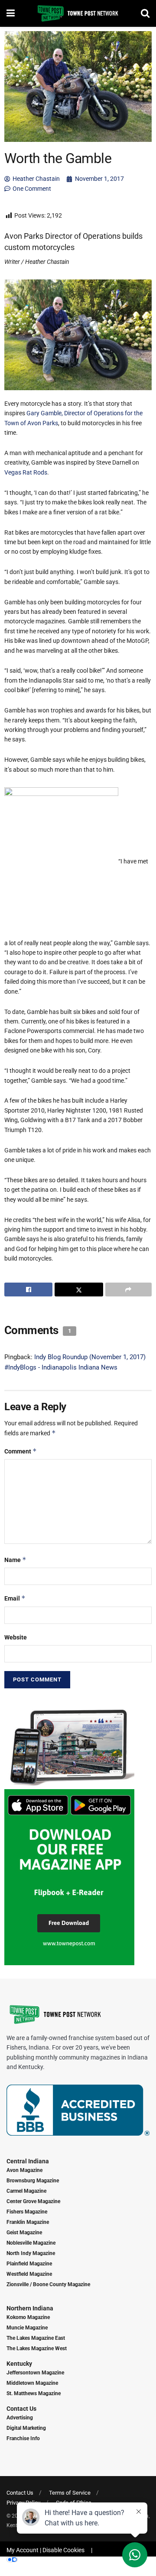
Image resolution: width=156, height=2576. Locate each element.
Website (16, 1637)
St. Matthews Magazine (34, 2393)
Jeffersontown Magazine (35, 2373)
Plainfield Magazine (29, 2264)
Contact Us (21, 2409)
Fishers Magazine (27, 2212)
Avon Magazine (24, 2170)
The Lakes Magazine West (37, 2348)
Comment (21, 1451)
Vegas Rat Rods (26, 472)
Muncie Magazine (27, 2328)
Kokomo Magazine (28, 2317)
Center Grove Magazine (33, 2201)
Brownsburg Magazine (33, 2181)
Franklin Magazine (28, 2222)
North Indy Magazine (31, 2253)
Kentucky (19, 2364)
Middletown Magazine (32, 2383)
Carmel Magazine (26, 2191)
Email (15, 1598)
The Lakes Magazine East (36, 2338)
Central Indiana (28, 2161)
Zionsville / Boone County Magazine (48, 2284)
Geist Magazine (24, 2233)
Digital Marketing (26, 2428)
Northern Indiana (30, 2308)
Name (15, 1560)
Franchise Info (23, 2438)
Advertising (20, 2418)
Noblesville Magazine (31, 2243)
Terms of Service (70, 2493)
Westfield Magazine (29, 2274)
